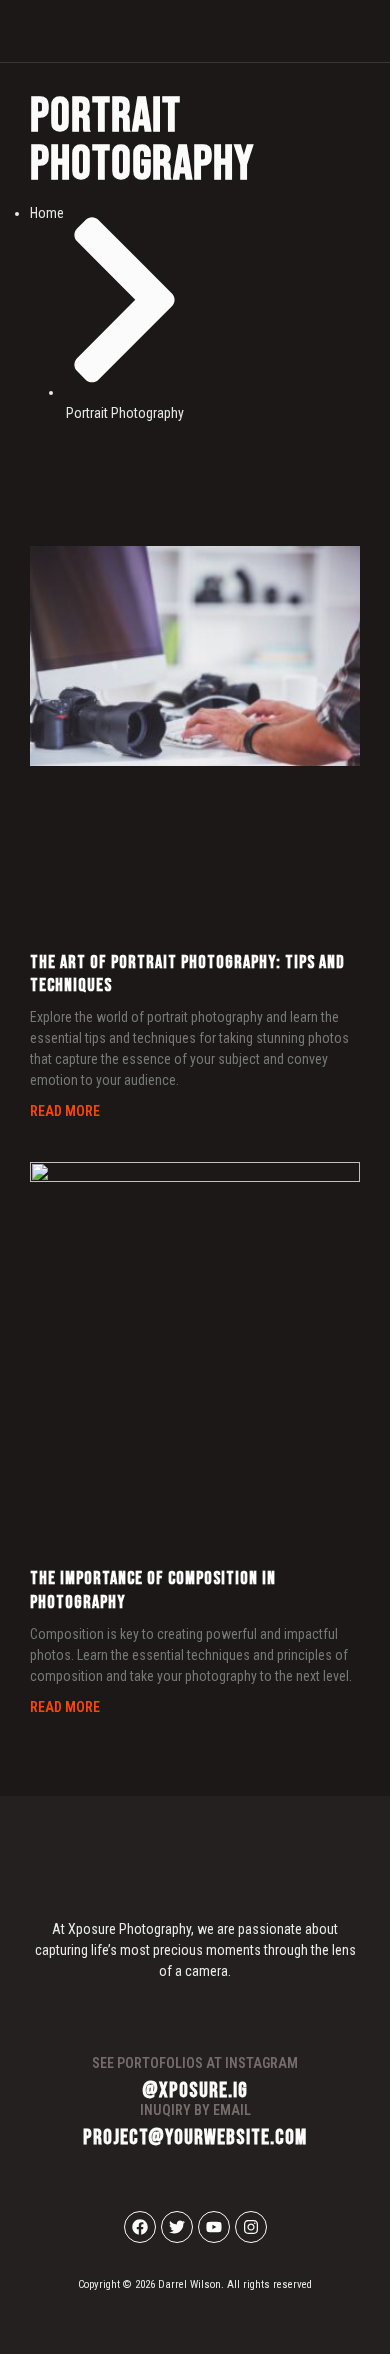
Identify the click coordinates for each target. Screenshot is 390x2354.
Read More (65, 1111)
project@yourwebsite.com (195, 2137)
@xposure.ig (195, 2090)
